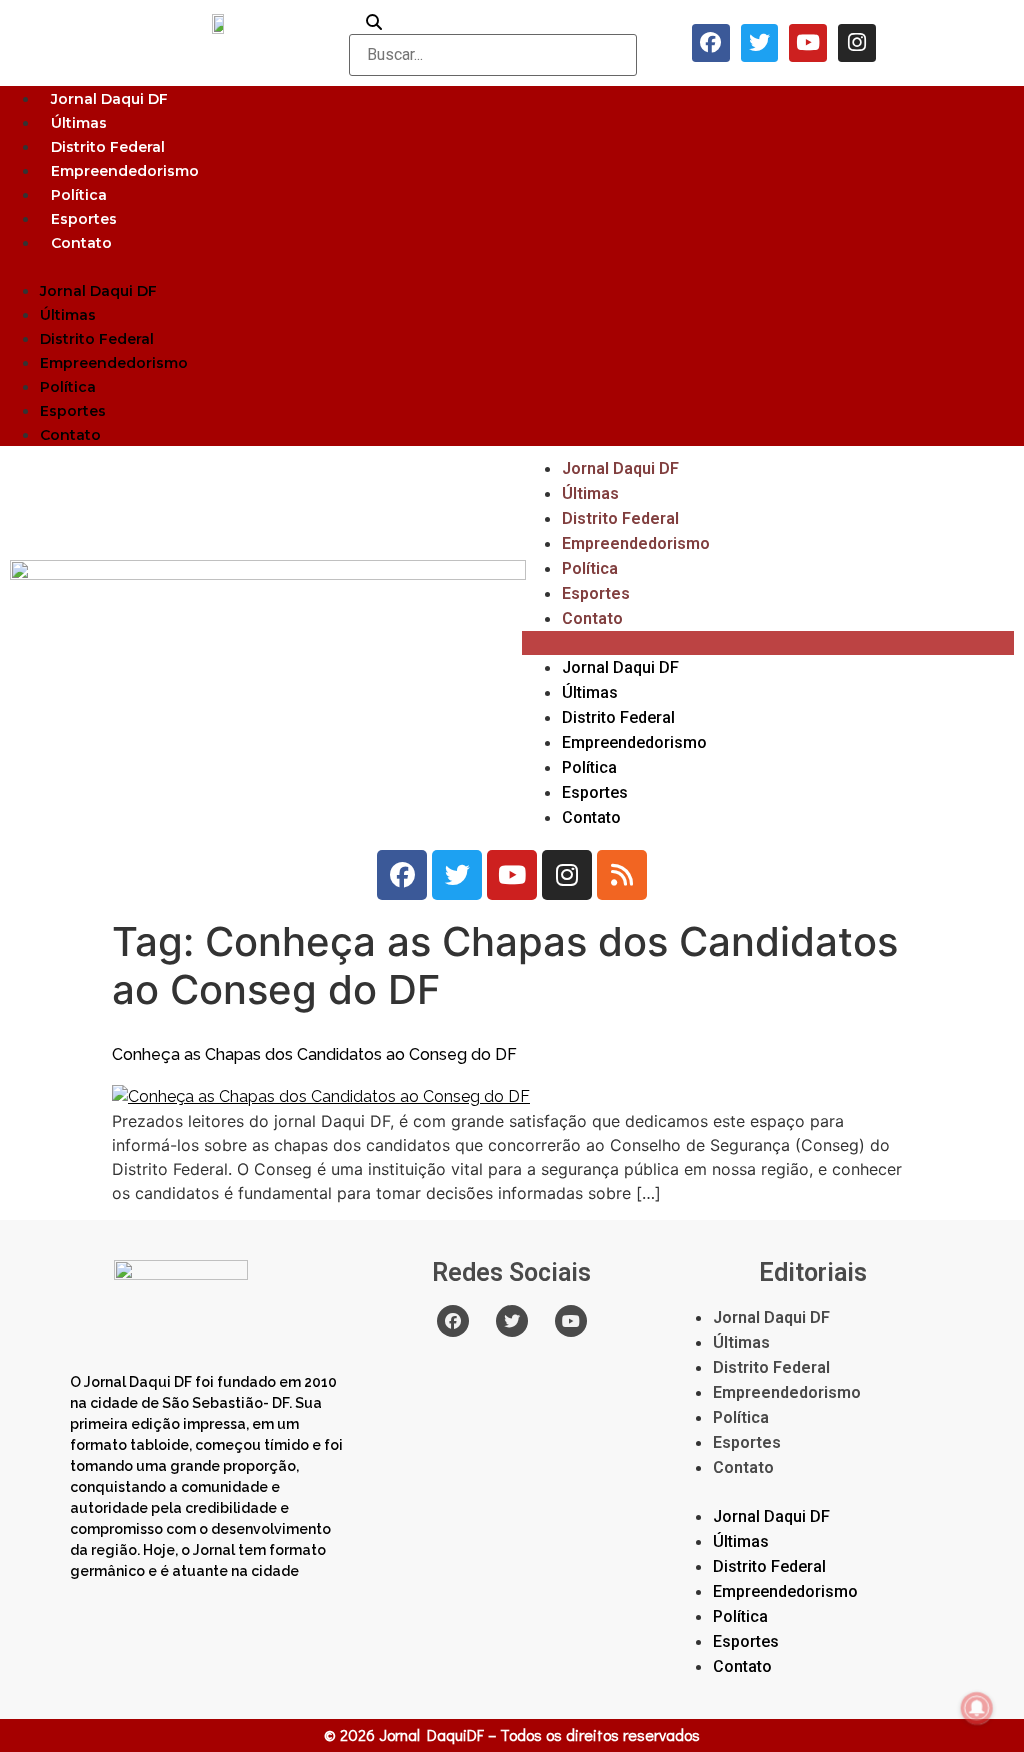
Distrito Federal (108, 147)
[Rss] (622, 875)
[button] (512, 266)
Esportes (84, 219)
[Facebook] (711, 43)
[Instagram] (857, 43)
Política (79, 195)
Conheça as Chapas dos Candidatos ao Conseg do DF (314, 1054)
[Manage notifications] (977, 1708)
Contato (81, 243)
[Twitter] (760, 43)
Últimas (79, 123)
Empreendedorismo (125, 171)
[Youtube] (808, 43)
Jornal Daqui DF (109, 99)
